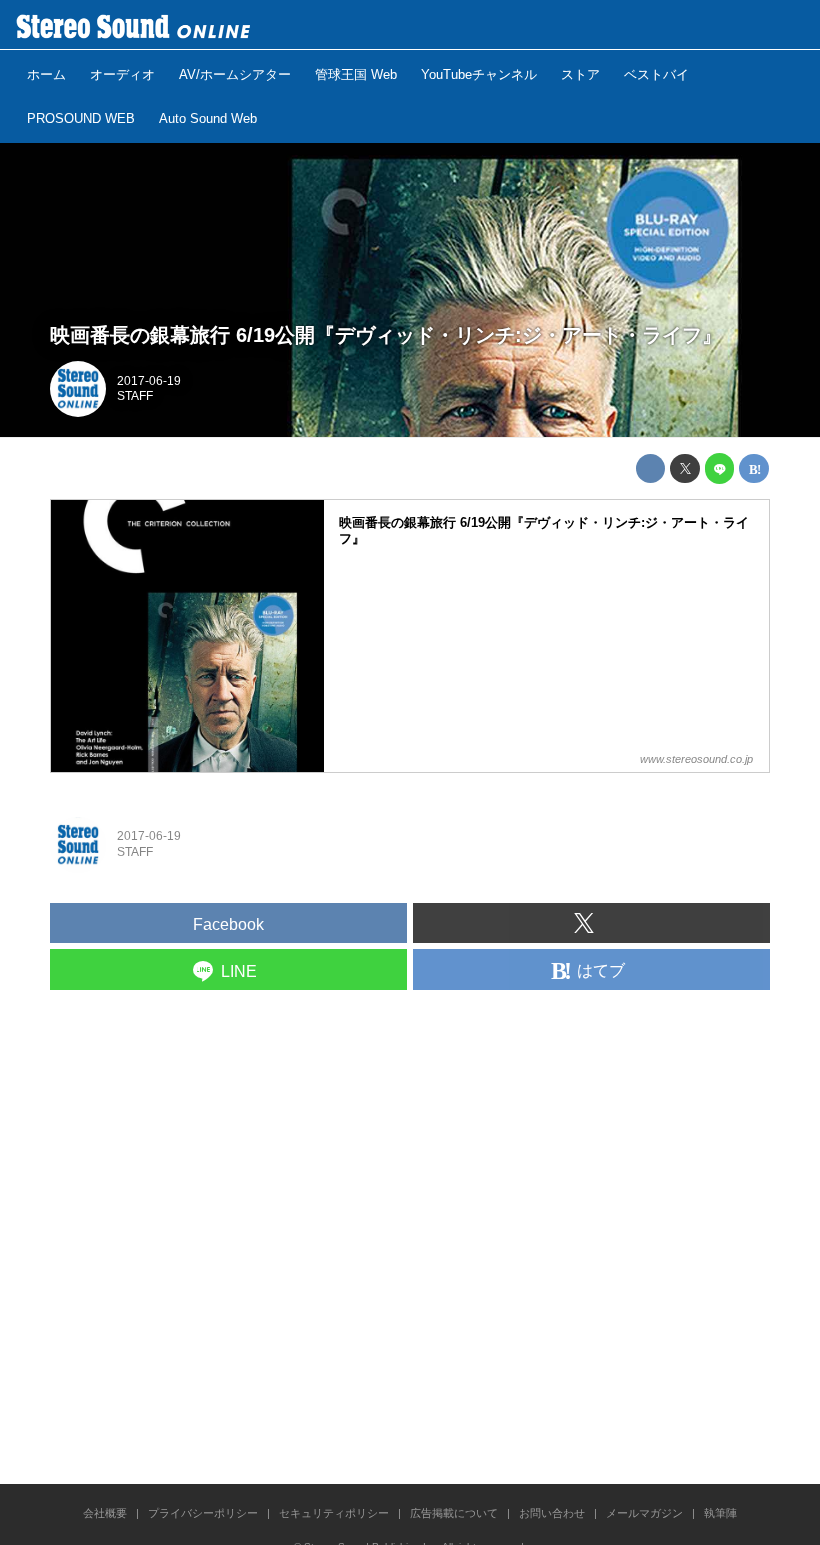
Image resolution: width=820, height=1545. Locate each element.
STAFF (135, 396)
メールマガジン (644, 1513)
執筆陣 (720, 1513)
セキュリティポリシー (334, 1513)
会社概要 (105, 1513)
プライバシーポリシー (203, 1513)
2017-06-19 (149, 381)
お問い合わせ (552, 1513)
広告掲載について (454, 1513)
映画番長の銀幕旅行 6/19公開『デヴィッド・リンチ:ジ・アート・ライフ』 (386, 335)
